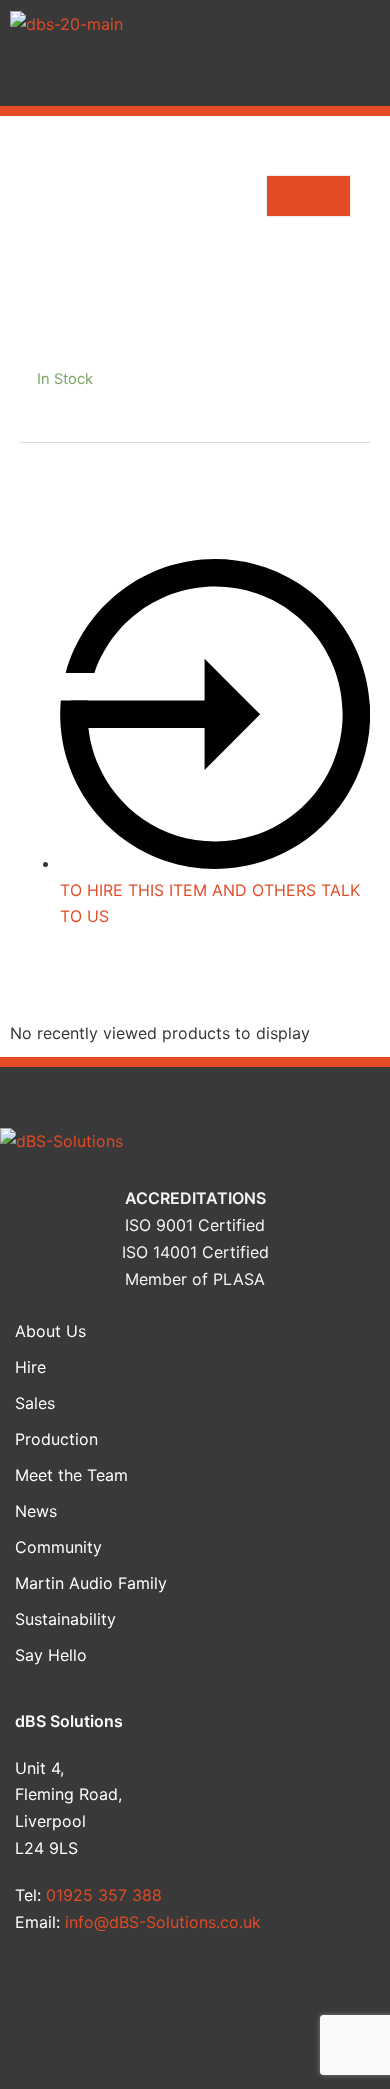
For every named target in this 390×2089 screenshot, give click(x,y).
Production (56, 1439)
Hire (30, 1367)
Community (58, 1547)
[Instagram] (341, 1996)
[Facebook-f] (49, 1996)
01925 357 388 (104, 1895)
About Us (50, 1331)
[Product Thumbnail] (308, 196)
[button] (195, 77)
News (36, 1511)
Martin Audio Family (91, 1583)
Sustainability (65, 1619)
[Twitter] (146, 1996)
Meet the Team (71, 1475)
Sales (35, 1403)
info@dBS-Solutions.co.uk (163, 1922)
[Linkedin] (244, 1996)
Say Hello (51, 1655)
